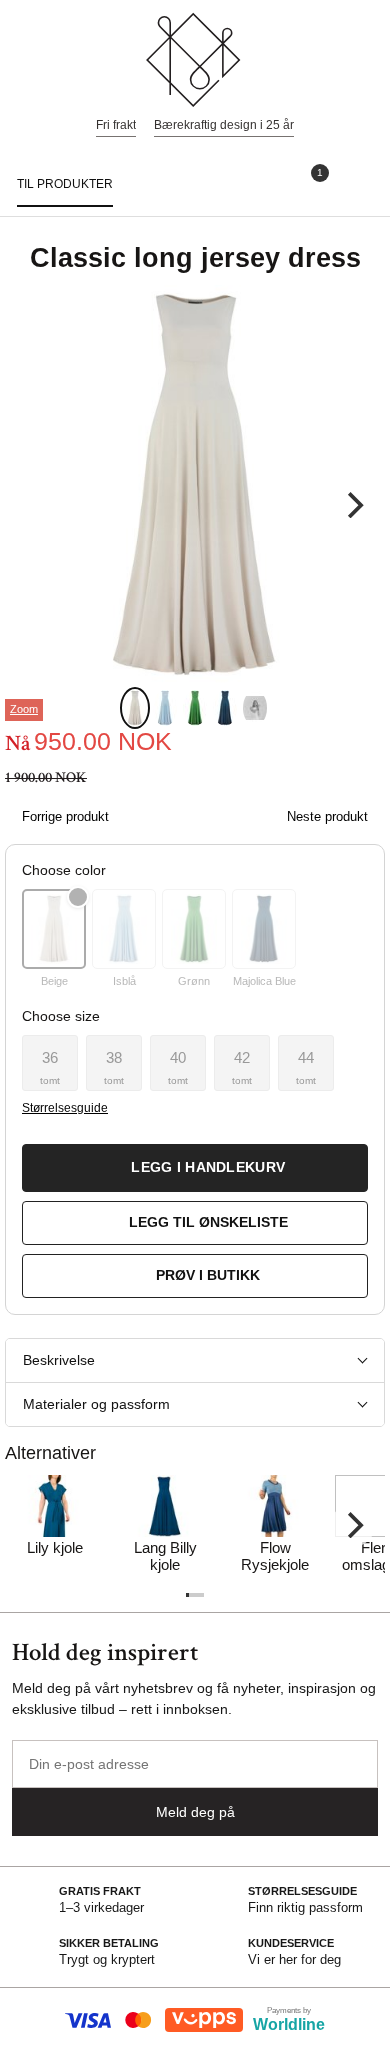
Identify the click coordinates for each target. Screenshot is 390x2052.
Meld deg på (195, 1812)
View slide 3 (195, 708)
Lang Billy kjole (165, 1556)
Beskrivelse (59, 1360)
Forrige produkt (65, 816)
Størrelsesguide (64, 1108)
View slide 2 (165, 708)
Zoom (24, 709)
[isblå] (124, 929)
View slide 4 (225, 708)
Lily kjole (55, 1547)
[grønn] (194, 929)
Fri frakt (116, 125)
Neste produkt (327, 816)
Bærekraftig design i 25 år (224, 125)
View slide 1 (135, 708)
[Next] (353, 505)
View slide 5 (255, 708)
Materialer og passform (96, 1404)
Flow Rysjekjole (275, 1556)
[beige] (54, 929)
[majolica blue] (264, 929)
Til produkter (65, 184)
